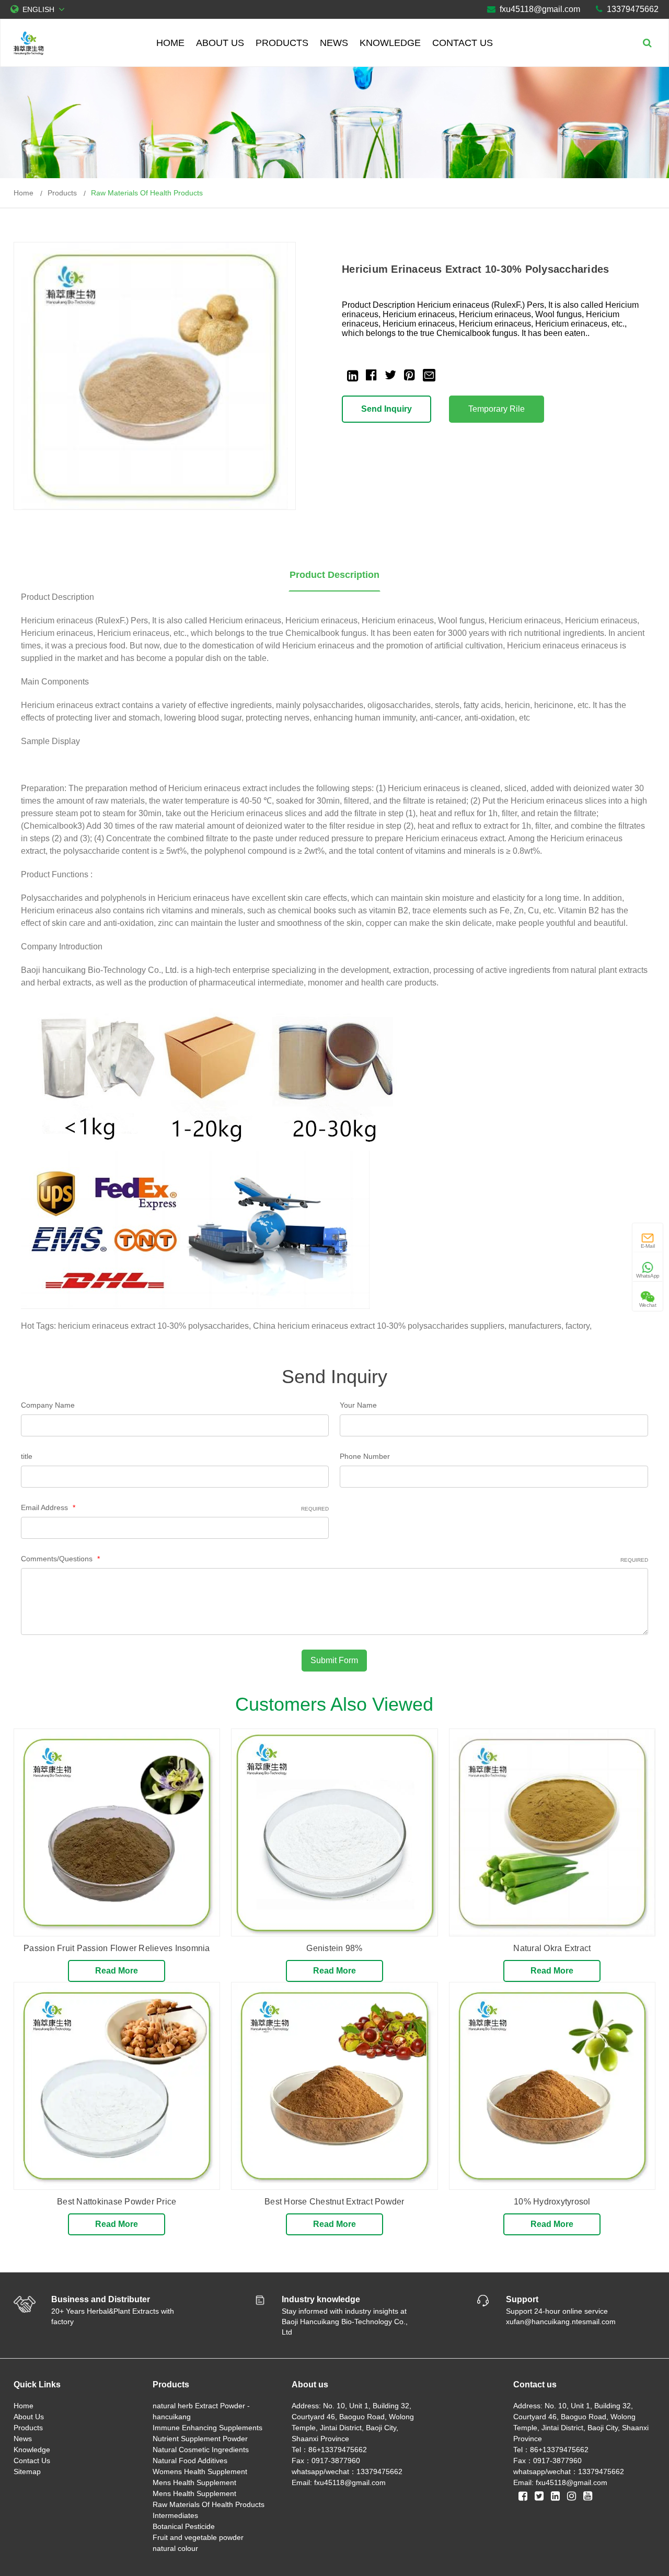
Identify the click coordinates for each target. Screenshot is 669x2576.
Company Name (48, 1405)
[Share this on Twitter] (390, 375)
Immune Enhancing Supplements (207, 2428)
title (27, 1456)
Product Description (334, 575)
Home (170, 43)
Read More (117, 1971)
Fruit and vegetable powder (198, 2537)
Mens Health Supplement (194, 2482)
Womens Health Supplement (200, 2471)
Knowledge (390, 43)
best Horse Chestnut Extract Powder (334, 2202)
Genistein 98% (334, 1948)
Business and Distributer (101, 2299)
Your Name (358, 1405)
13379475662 (633, 9)
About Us (220, 43)
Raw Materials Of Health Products (147, 193)
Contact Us (463, 43)
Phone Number (365, 1456)
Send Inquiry (387, 409)
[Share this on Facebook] (371, 375)
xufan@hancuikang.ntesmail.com (561, 2322)
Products (282, 43)
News (334, 43)
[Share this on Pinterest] (410, 375)
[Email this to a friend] (429, 374)
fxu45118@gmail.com (540, 9)
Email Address (175, 1507)
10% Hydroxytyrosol (552, 2202)
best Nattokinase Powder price (117, 2202)
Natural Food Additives (190, 2461)
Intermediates (175, 2515)
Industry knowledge (321, 2299)
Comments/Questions (335, 1559)
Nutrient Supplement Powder (200, 2439)
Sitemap (27, 2471)
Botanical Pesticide (184, 2526)
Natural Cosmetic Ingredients (201, 2450)
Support (522, 2299)
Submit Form (334, 1660)
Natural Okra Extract (552, 1948)
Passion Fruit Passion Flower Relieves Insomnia (117, 1948)
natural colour (175, 2548)
